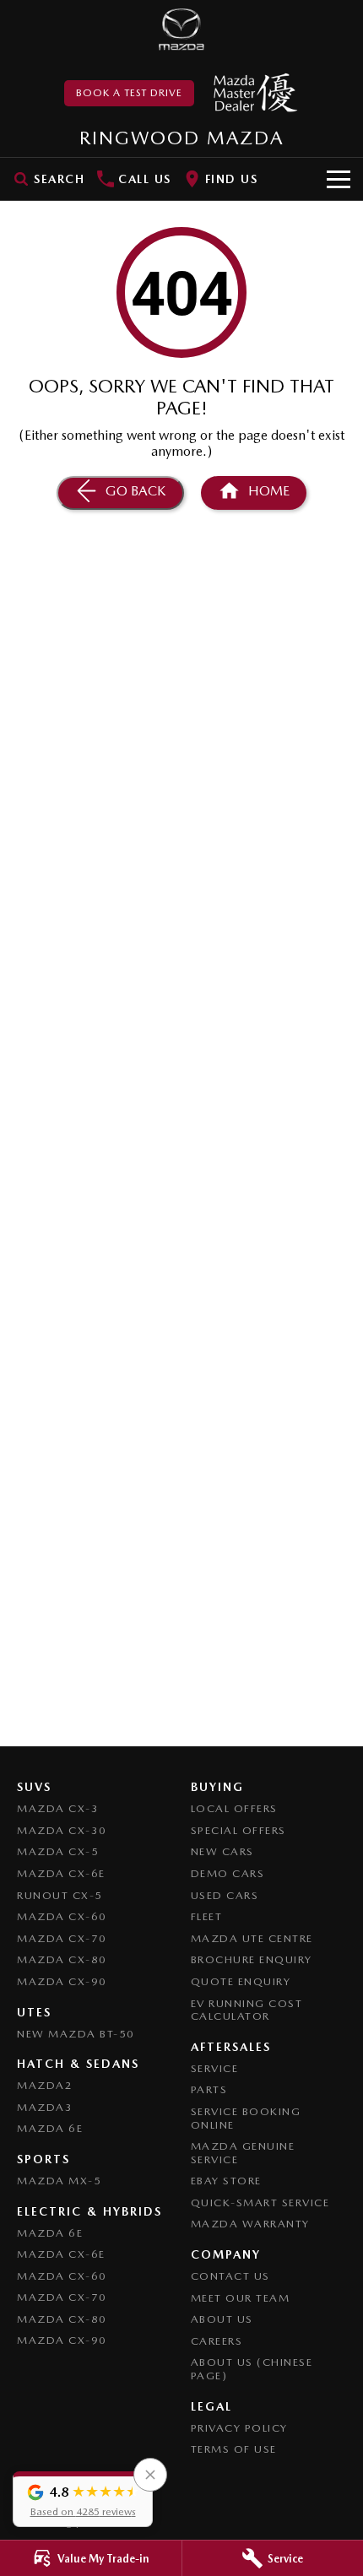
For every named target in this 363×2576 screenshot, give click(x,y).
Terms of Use (234, 2449)
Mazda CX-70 (62, 1938)
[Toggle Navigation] (339, 179)
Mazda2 (45, 2085)
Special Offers (238, 1830)
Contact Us (230, 2276)
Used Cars (225, 1895)
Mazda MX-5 (59, 2181)
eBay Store (226, 2181)
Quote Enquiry (241, 1981)
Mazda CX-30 (62, 1830)
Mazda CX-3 (58, 1808)
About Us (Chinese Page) (252, 2369)
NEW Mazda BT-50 (76, 2034)
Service (215, 2068)
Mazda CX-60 (62, 1916)
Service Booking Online (246, 2118)
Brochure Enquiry (252, 1959)
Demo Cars (228, 1873)
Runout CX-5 (60, 1895)
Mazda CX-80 (62, 1959)
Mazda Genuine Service (243, 2153)
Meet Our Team (241, 2298)
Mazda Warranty (250, 2224)
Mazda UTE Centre (252, 1938)
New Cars (222, 1851)
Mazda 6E (50, 2128)
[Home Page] (181, 30)
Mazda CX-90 (62, 1981)
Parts (209, 2089)
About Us (222, 2319)
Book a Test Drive (129, 93)
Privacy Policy (239, 2428)
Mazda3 (45, 2107)
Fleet (207, 1916)
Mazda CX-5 (58, 1851)
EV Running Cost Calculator (247, 2010)
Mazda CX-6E (61, 1873)
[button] (83, 2499)
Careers (217, 2341)
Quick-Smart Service (260, 2203)
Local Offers (234, 1808)
